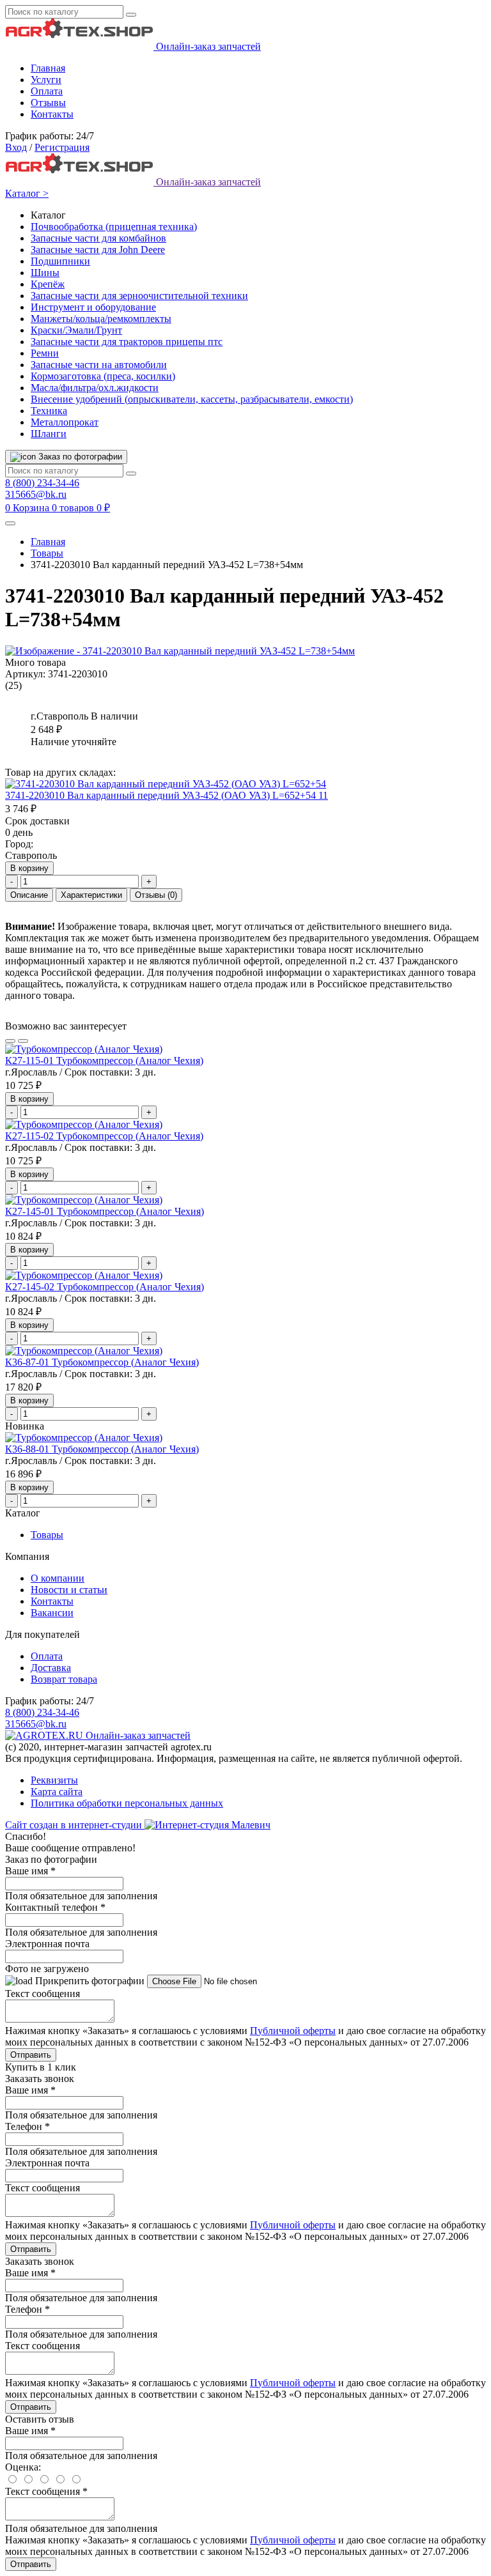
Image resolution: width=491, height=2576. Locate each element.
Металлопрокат (65, 422)
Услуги (46, 80)
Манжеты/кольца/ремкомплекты (101, 319)
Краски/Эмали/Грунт (76, 330)
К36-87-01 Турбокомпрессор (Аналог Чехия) (102, 1362)
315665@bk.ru (36, 494)
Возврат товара (64, 1679)
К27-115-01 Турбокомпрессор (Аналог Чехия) (104, 1060)
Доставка (51, 1668)
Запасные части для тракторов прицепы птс (127, 342)
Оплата (47, 91)
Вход (16, 147)
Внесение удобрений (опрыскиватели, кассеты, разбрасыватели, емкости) (192, 399)
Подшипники (60, 261)
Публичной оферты (293, 2031)
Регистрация (62, 147)
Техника (49, 411)
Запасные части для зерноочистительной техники (139, 296)
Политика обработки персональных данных (127, 1803)
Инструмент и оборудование (93, 307)
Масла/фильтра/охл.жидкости (95, 388)
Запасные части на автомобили (99, 365)
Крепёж (48, 284)
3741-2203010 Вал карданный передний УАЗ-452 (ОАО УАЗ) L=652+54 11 (167, 795)
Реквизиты (54, 1780)
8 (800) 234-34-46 (42, 483)
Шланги (49, 434)
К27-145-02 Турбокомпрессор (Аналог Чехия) (105, 1287)
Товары (47, 553)
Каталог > (27, 193)
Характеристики (91, 895)
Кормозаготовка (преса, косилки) (103, 376)
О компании (58, 1578)
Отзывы (48, 103)
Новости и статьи (69, 1590)
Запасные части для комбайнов (98, 238)
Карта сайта (57, 1792)
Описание (29, 895)
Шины (45, 273)
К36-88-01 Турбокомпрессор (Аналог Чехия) (102, 1449)
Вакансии (52, 1613)
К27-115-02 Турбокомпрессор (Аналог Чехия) (104, 1136)
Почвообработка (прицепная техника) (114, 227)
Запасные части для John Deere (98, 250)
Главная (48, 68)
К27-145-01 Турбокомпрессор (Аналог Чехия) (105, 1211)
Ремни (45, 353)
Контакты (52, 114)
